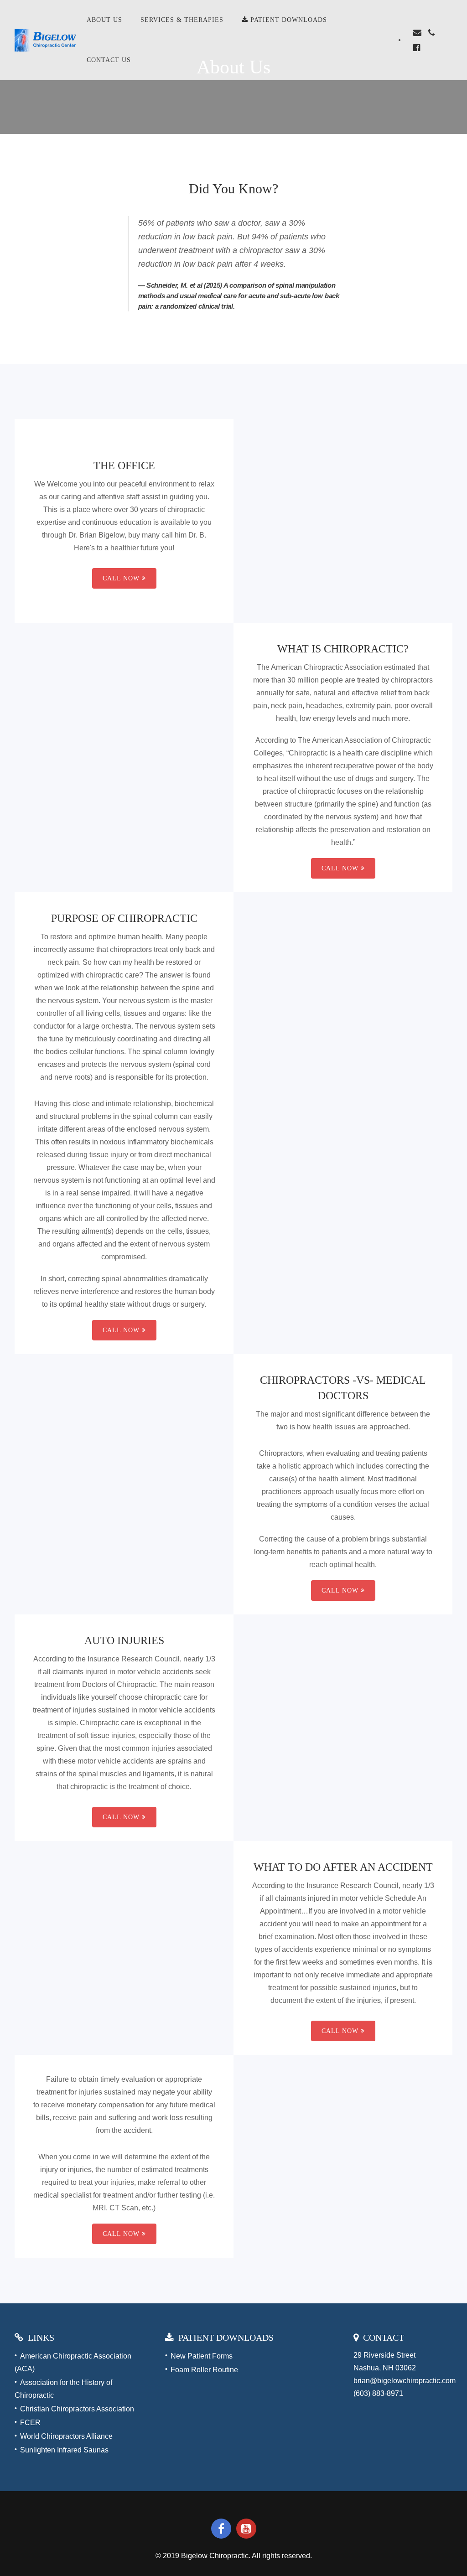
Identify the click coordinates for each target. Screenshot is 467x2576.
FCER (30, 2423)
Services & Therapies (182, 20)
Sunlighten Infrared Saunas (64, 2450)
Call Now (121, 578)
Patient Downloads (288, 20)
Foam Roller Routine (204, 2370)
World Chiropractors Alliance (66, 2436)
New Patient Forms (202, 2356)
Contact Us (109, 60)
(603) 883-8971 (378, 2393)
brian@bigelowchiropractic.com (405, 2381)
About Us (104, 20)
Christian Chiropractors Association (77, 2409)
